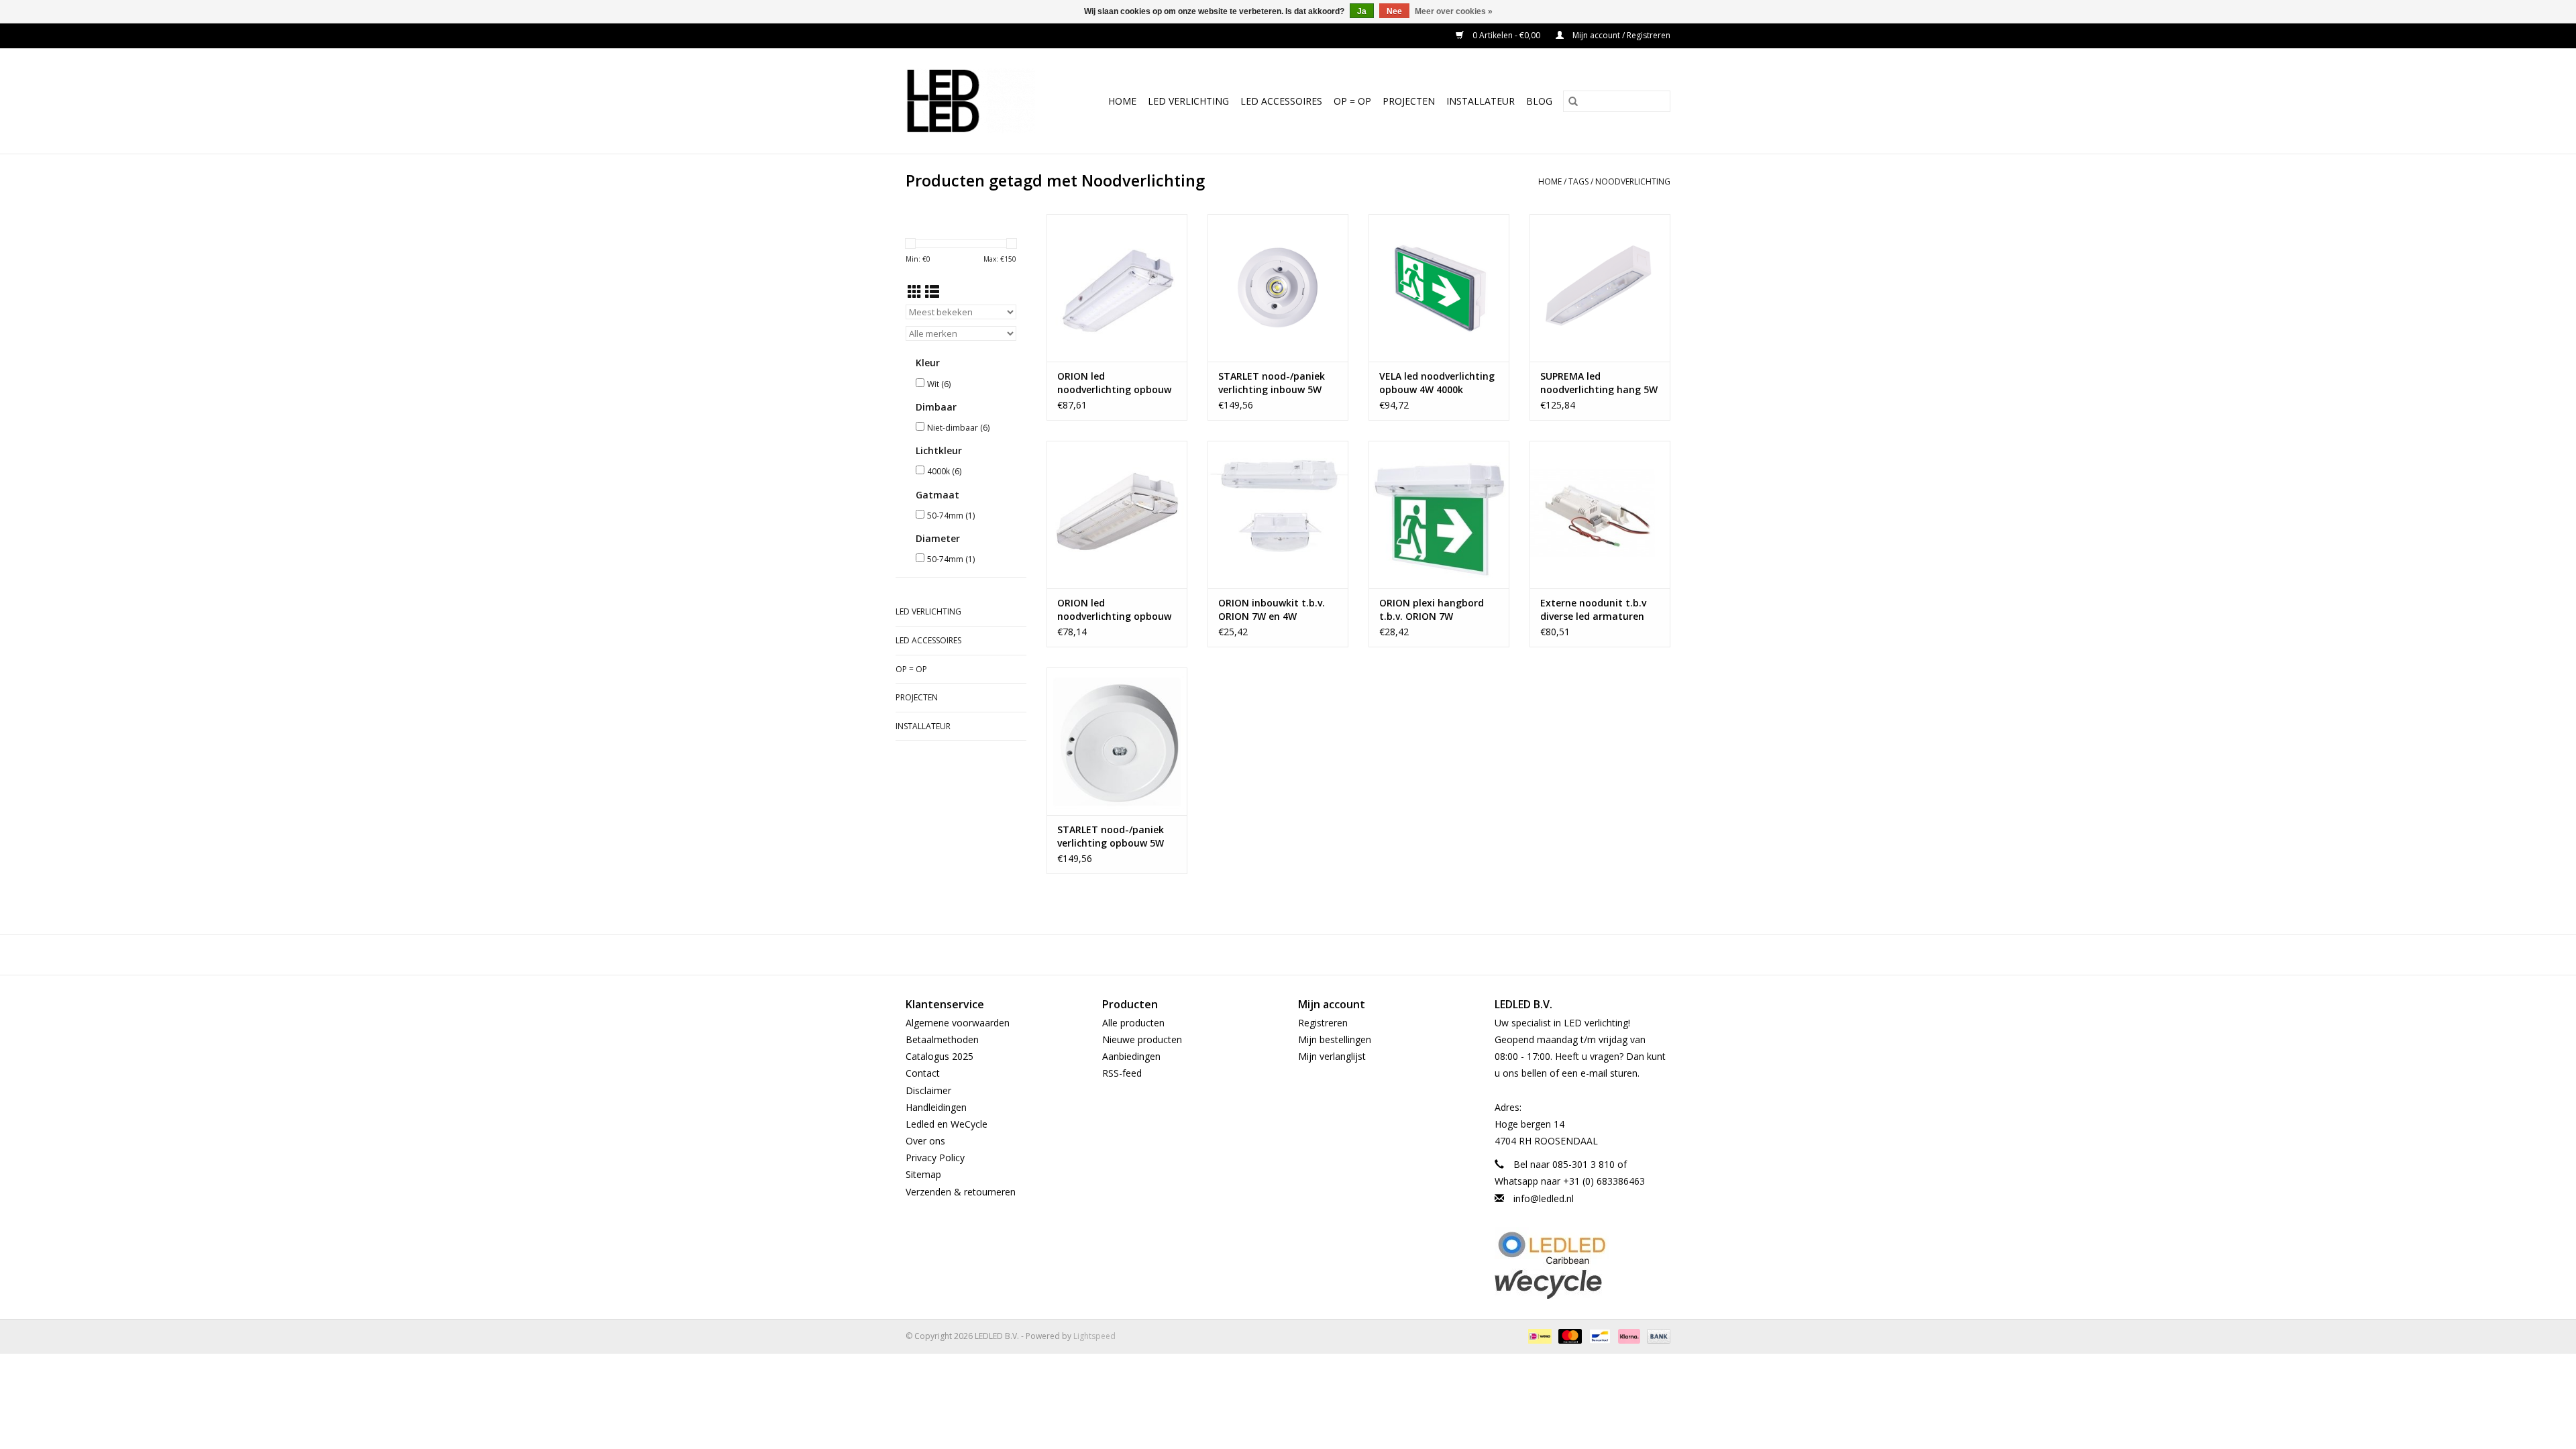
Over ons (925, 1141)
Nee (1394, 11)
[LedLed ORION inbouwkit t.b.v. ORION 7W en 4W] (1278, 515)
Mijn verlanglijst (1332, 1056)
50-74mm (951, 516)
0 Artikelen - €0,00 (1506, 35)
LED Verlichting (1188, 101)
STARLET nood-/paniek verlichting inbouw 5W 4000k (1272, 383)
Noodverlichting (1633, 181)
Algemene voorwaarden (958, 1023)
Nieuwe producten (1142, 1039)
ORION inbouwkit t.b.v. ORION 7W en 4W (1272, 609)
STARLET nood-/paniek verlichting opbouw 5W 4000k (1111, 837)
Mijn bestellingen (1335, 1039)
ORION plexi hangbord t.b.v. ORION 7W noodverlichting (1432, 610)
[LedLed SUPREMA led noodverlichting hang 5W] (1600, 288)
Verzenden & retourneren (961, 1192)
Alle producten (1133, 1023)
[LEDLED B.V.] (977, 101)
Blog (1539, 101)
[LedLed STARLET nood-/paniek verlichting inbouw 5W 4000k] (1278, 288)
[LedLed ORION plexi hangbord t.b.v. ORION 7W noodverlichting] (1439, 515)
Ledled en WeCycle (947, 1124)
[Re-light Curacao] (1583, 1248)
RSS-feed (1122, 1073)
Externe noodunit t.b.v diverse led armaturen (1593, 609)
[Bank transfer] (1656, 1335)
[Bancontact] (1599, 1335)
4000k (944, 471)
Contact (923, 1073)
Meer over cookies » (1454, 11)
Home (1122, 101)
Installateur (1481, 101)
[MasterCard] (1569, 1335)
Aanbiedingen (1131, 1056)
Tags (1578, 181)
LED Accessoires (1281, 101)
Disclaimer (928, 1090)
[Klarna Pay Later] (1628, 1335)
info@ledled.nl (1544, 1198)
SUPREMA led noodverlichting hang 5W (1599, 383)
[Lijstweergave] (932, 292)
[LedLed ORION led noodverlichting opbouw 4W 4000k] (1117, 515)
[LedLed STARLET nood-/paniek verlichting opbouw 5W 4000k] (1117, 741)
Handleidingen (936, 1107)
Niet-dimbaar (958, 428)
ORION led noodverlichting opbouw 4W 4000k (1114, 610)
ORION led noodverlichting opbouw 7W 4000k (1114, 383)
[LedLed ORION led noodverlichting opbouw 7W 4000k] (1117, 288)
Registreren (1323, 1023)
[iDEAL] (1538, 1335)
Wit (939, 384)
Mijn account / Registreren (1620, 35)
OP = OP (1352, 101)
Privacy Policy (935, 1158)
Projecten (1409, 101)
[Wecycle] (1583, 1284)
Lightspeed (1094, 1336)
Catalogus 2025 (940, 1056)
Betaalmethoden (942, 1039)
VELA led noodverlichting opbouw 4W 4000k (1437, 383)
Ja (1362, 11)
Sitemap (923, 1174)
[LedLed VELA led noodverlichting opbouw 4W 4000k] (1439, 288)
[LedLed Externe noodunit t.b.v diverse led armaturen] (1600, 515)
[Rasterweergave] (915, 292)
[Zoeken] (1573, 101)
